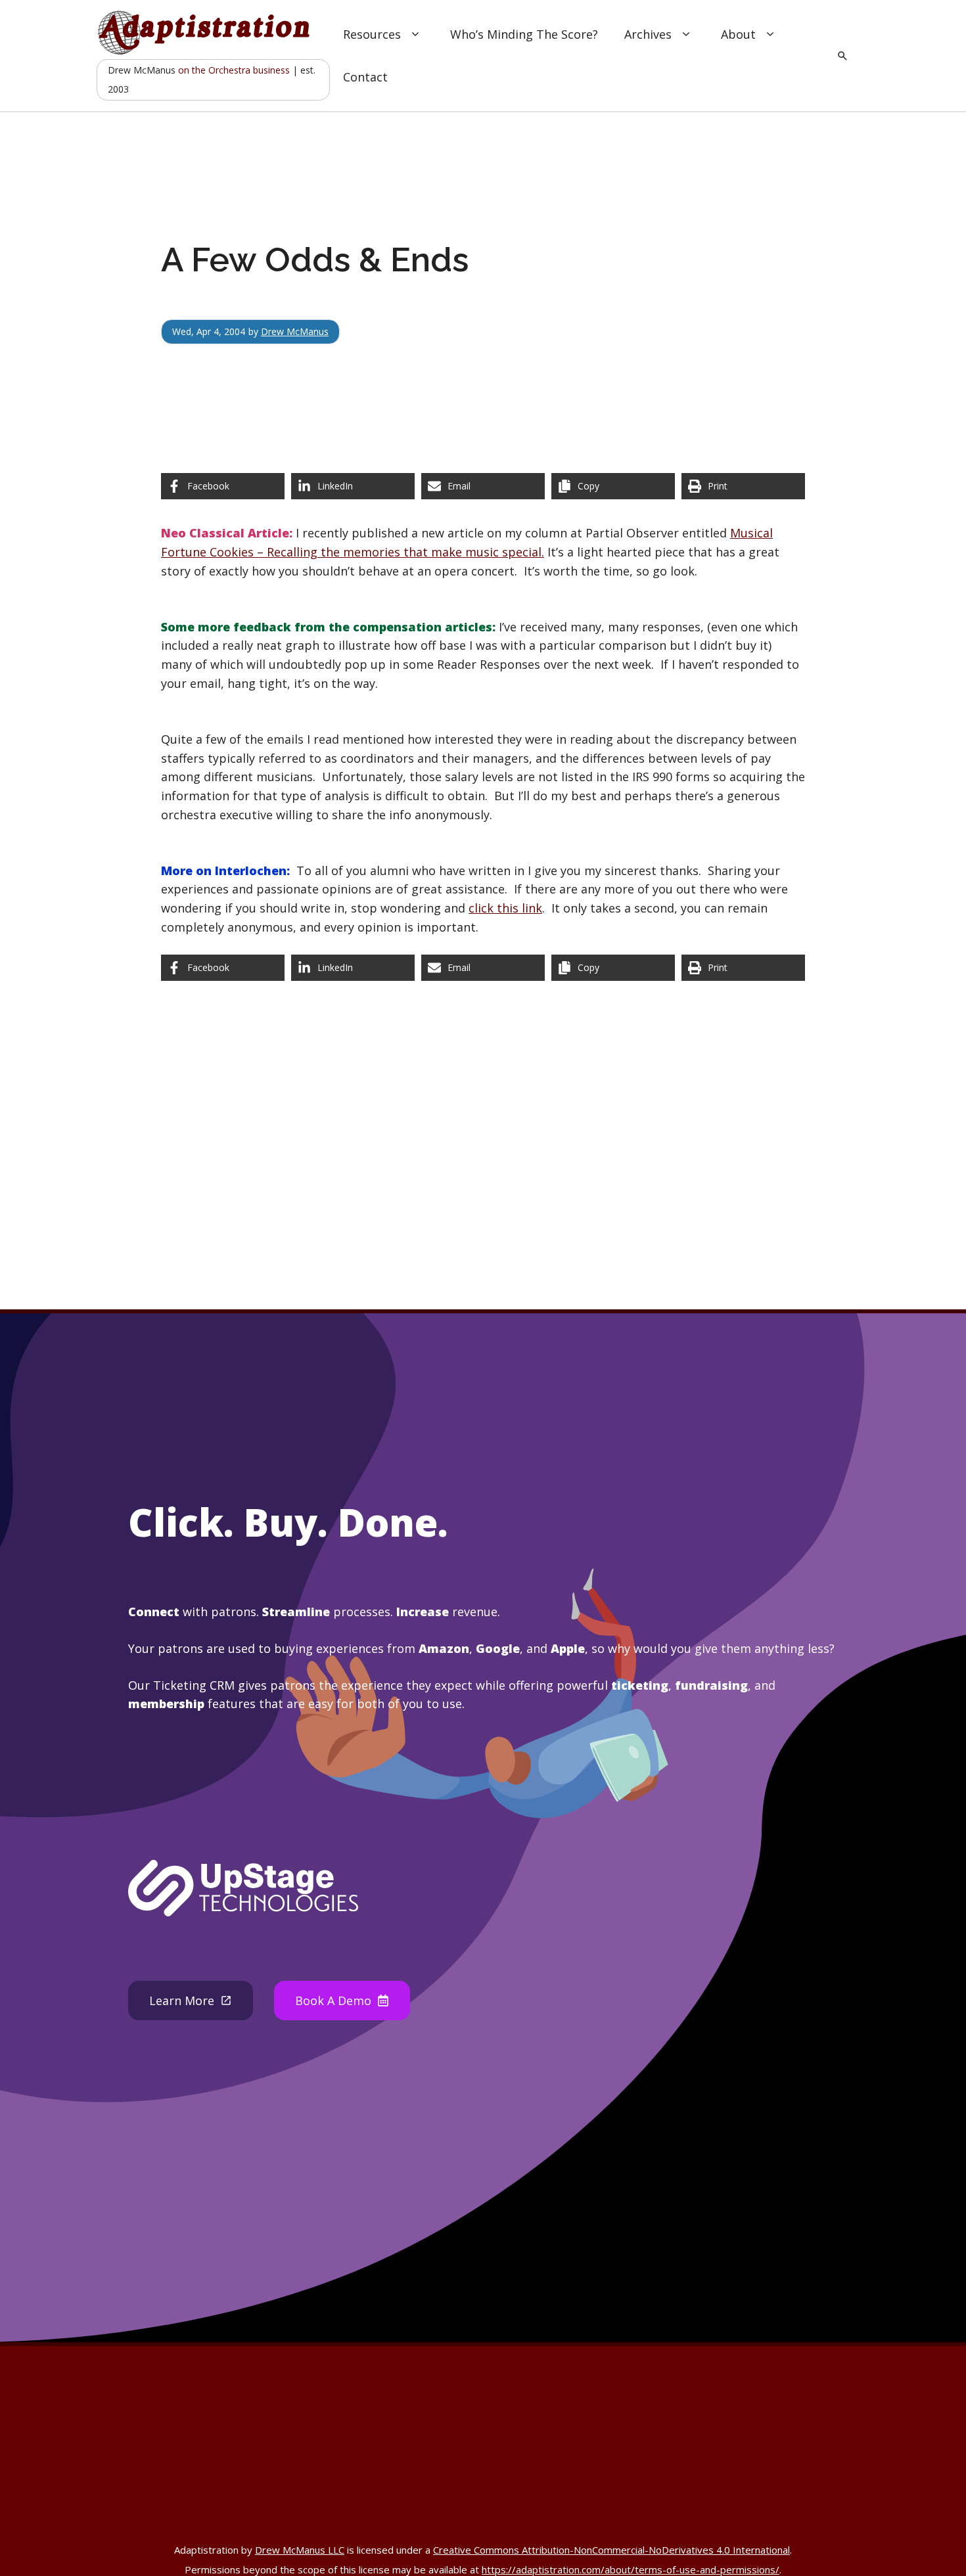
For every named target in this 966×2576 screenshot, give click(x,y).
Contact (365, 77)
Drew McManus (295, 331)
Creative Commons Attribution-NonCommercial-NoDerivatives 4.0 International (611, 2550)
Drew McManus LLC (300, 2550)
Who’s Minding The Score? (524, 34)
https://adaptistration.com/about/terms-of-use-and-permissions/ (631, 2569)
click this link (505, 908)
